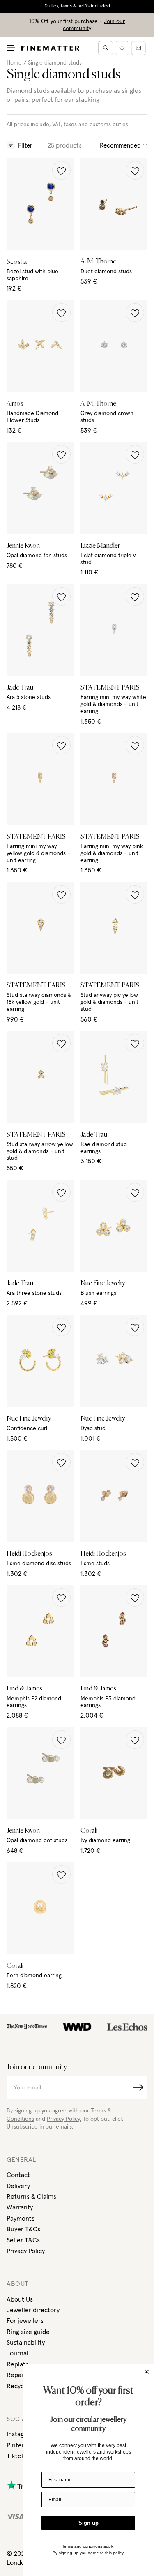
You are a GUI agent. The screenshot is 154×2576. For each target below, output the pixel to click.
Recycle (18, 2386)
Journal (17, 2353)
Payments (21, 2219)
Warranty (20, 2207)
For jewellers (25, 2321)
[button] (61, 170)
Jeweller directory (33, 2310)
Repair (16, 2375)
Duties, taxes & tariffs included (77, 6)
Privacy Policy (26, 2251)
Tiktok (16, 2456)
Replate (18, 2364)
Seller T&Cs (23, 2240)
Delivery (18, 2186)
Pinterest (20, 2445)
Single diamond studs (55, 63)
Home (14, 63)
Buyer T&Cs (23, 2229)
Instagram (21, 2434)
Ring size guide (28, 2332)
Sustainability (26, 2343)
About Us (20, 2299)
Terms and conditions (82, 2546)
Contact (18, 2175)
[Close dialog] (147, 2372)
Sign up (88, 2523)
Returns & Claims (31, 2197)
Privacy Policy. (64, 2119)
